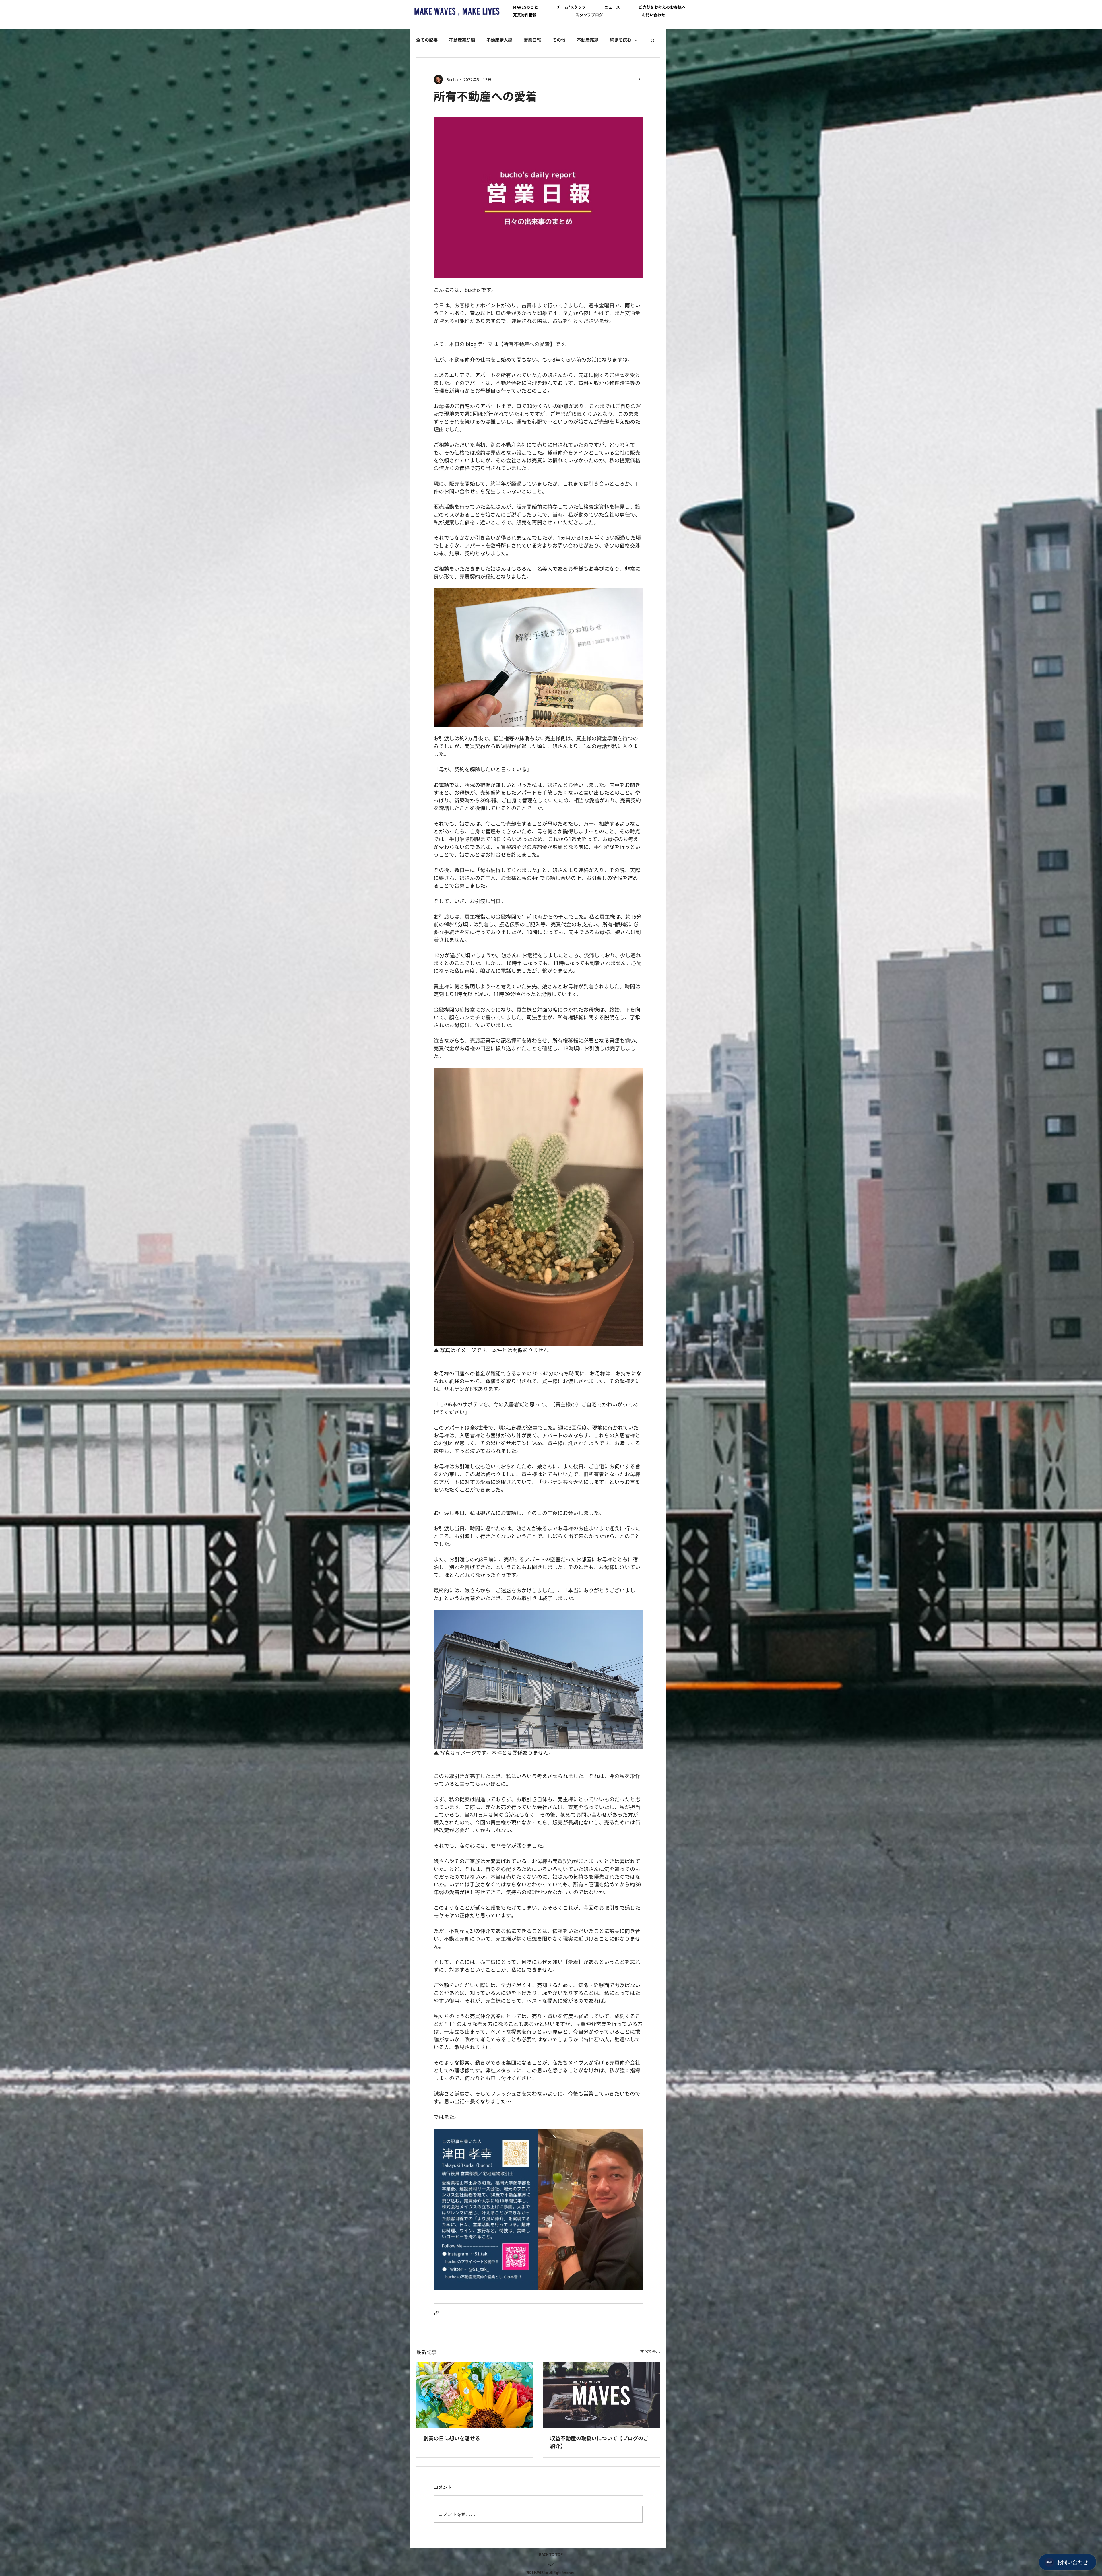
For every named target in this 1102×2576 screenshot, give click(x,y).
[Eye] (457, 11)
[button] (526, 7)
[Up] (551, 2565)
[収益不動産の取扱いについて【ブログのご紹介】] (602, 2395)
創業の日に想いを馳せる (452, 2438)
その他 (559, 40)
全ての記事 (427, 40)
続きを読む (621, 40)
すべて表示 (650, 2351)
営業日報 (532, 40)
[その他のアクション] (639, 79)
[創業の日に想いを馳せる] (475, 2395)
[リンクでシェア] (436, 2313)
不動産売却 (588, 40)
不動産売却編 (462, 40)
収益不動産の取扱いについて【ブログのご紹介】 (599, 2442)
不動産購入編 (499, 40)
